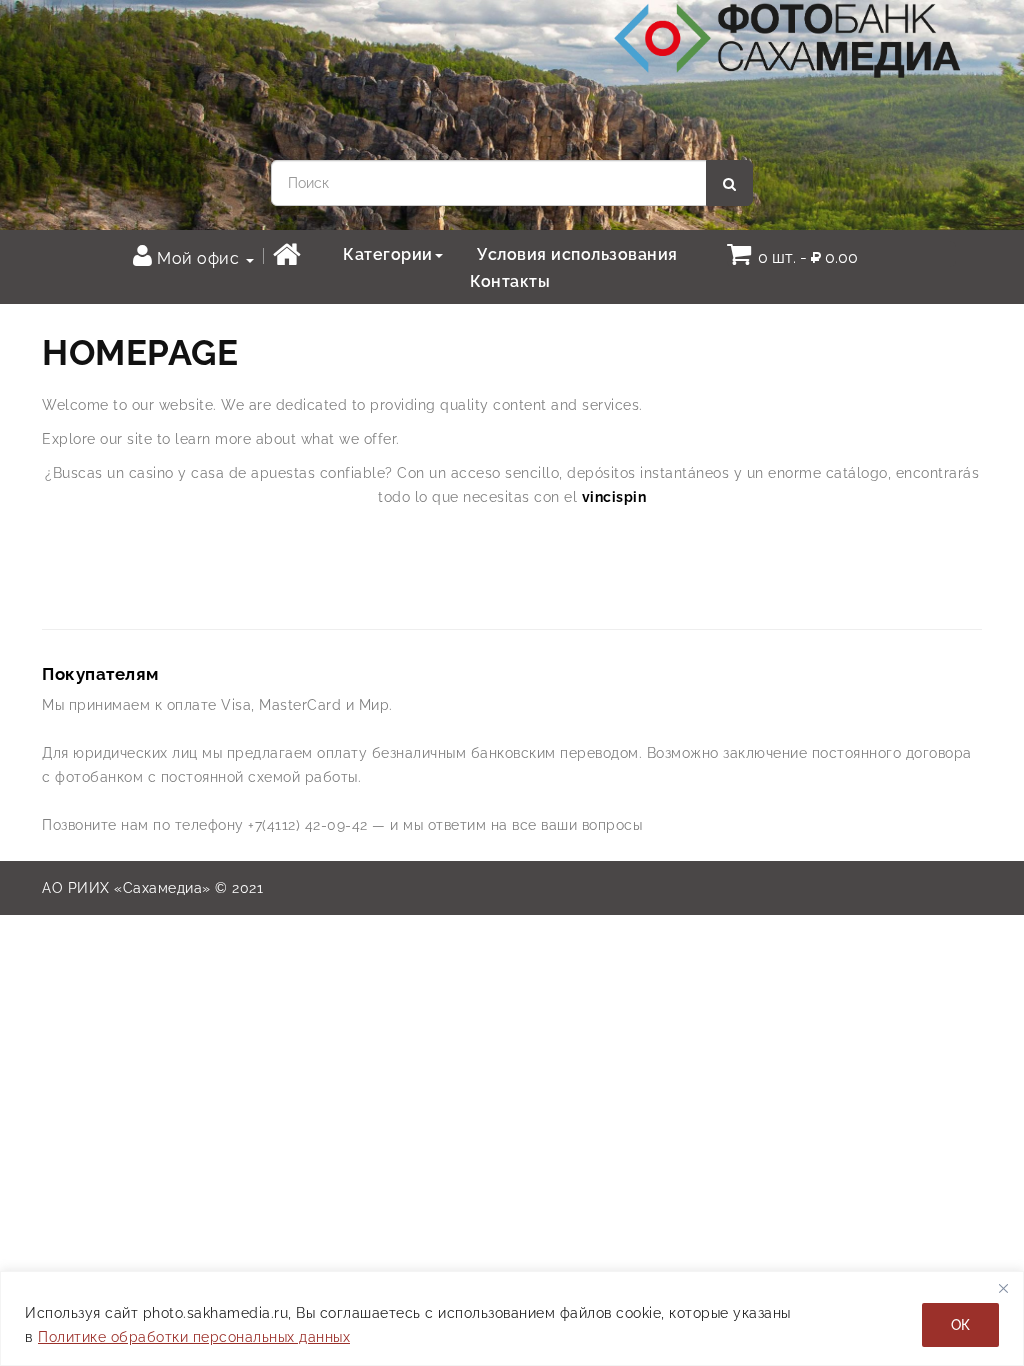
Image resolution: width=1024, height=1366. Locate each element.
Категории (388, 254)
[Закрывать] (1003, 1288)
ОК (960, 1325)
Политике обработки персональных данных (194, 1337)
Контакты (510, 281)
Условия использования (577, 254)
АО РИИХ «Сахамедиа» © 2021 (152, 888)
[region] (512, 1318)
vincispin (614, 497)
